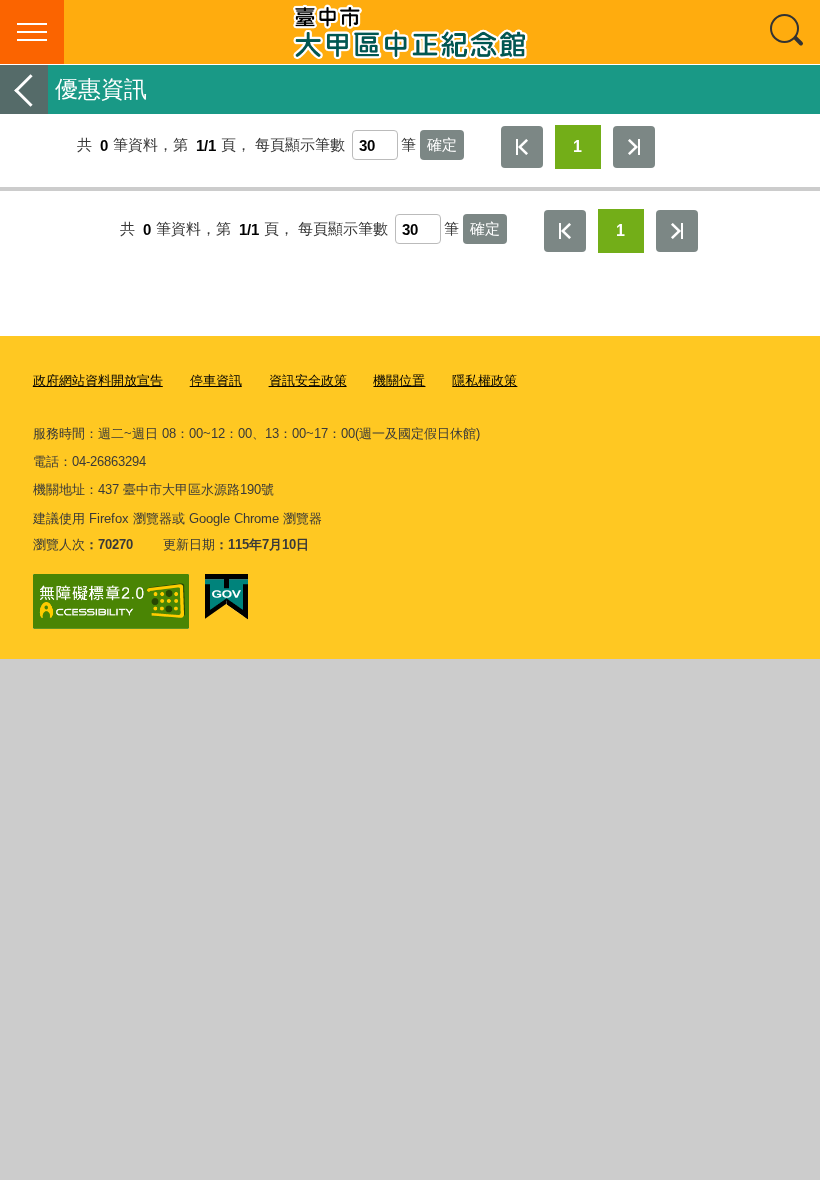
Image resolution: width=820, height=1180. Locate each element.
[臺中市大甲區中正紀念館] (410, 32)
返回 (24, 89)
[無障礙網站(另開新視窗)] (111, 601)
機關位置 (399, 380)
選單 (32, 32)
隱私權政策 (484, 380)
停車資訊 (216, 380)
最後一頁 (634, 147)
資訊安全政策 (308, 380)
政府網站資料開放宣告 (98, 380)
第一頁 (522, 147)
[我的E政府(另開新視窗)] (226, 597)
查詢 (788, 32)
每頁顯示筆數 (300, 145)
